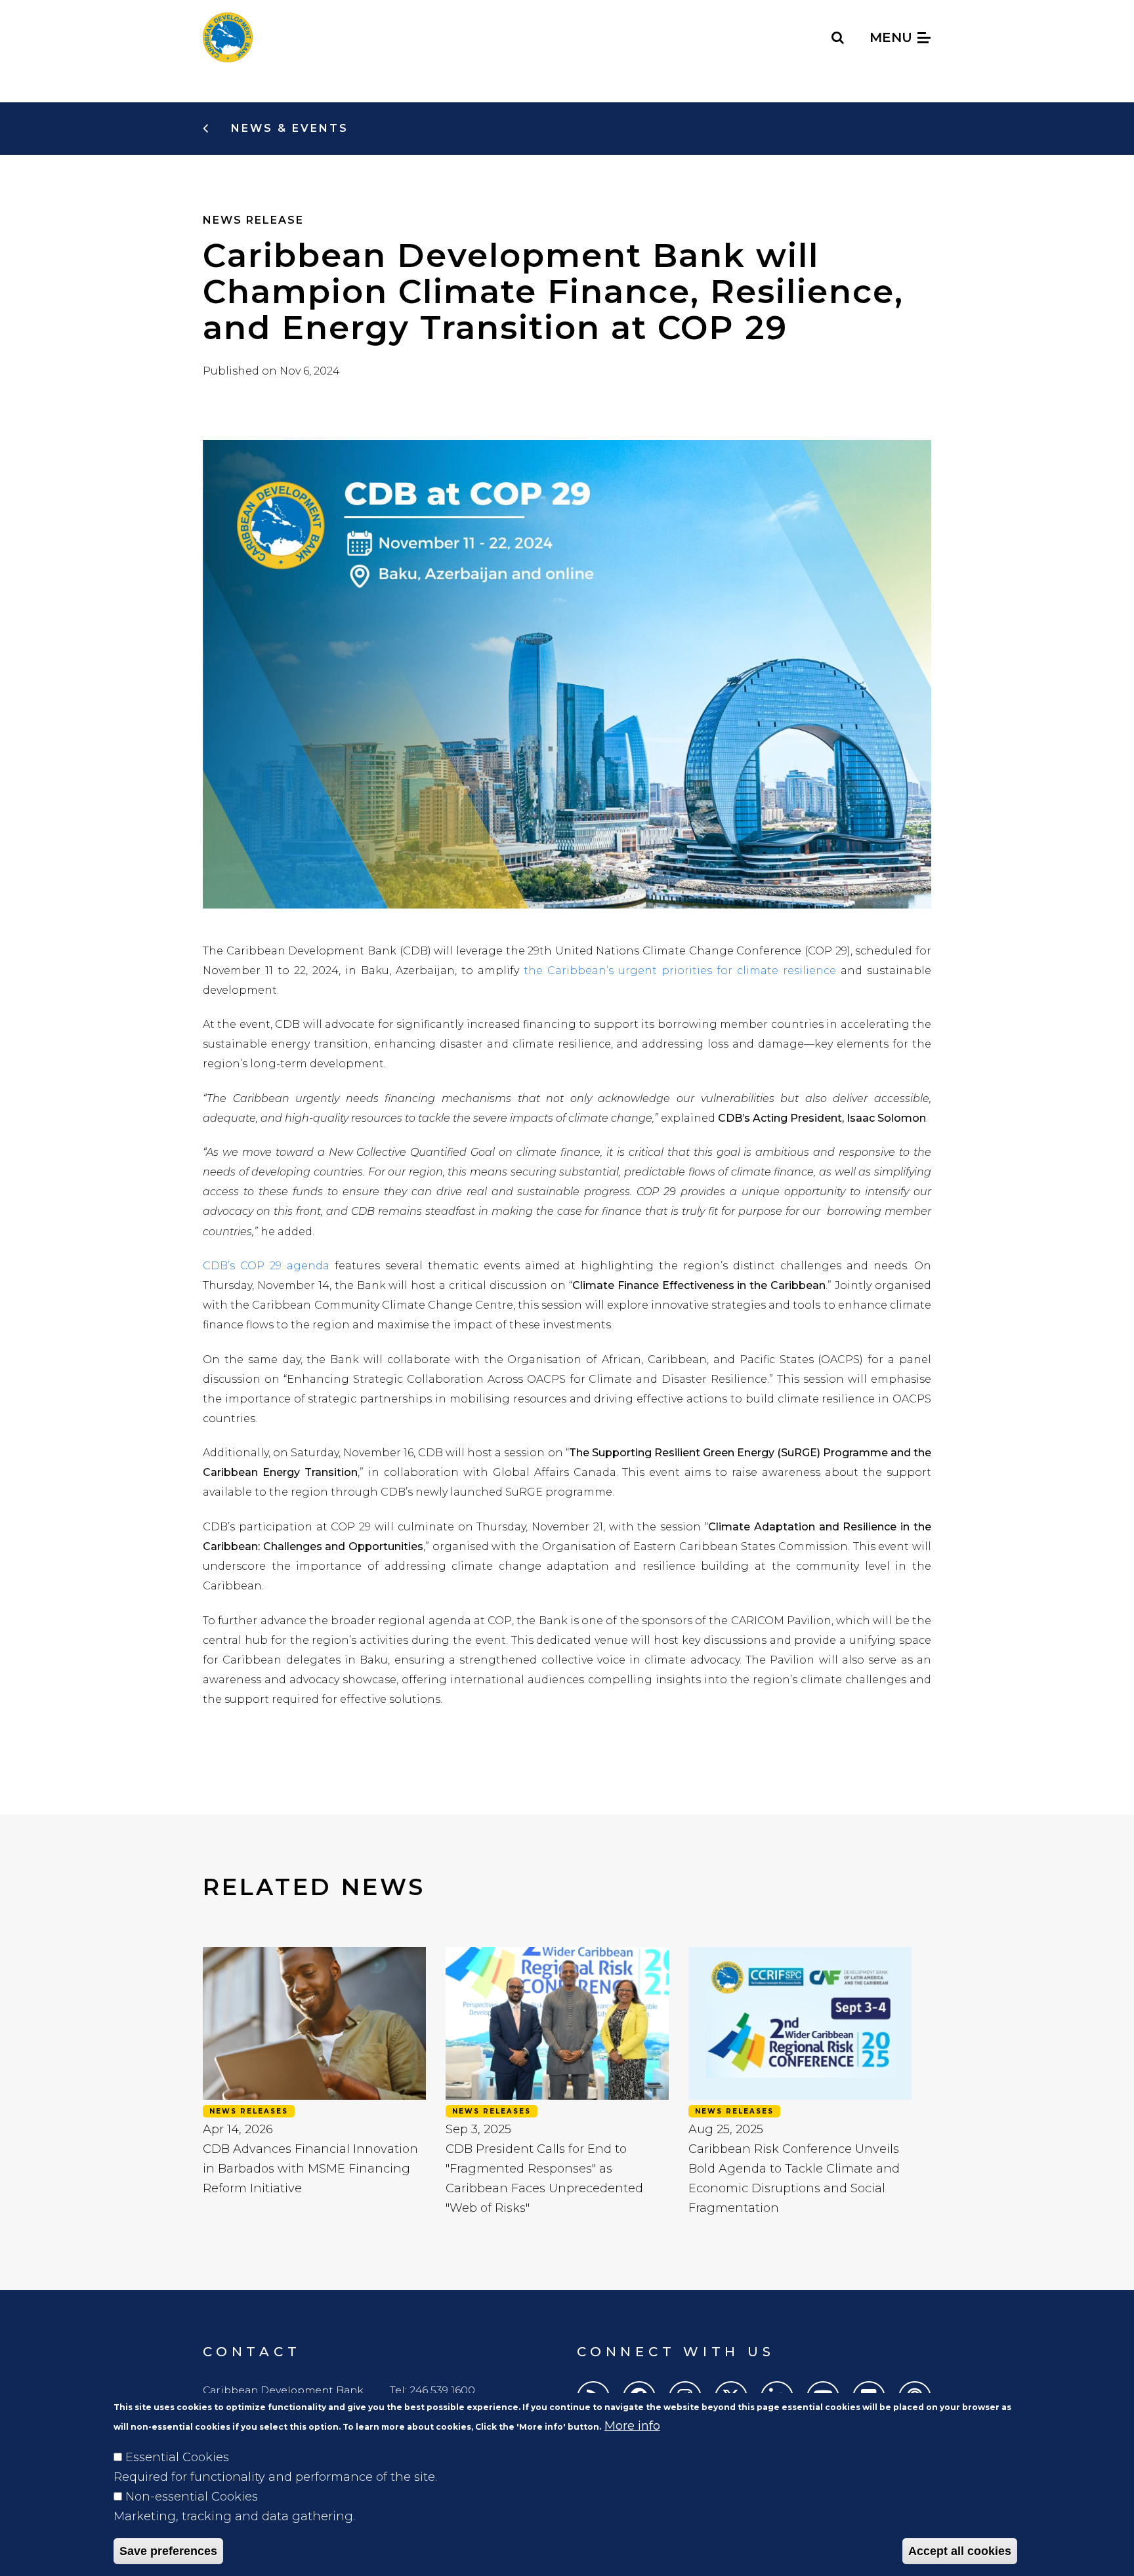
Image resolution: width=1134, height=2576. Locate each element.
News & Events (287, 128)
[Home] (228, 37)
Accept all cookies (960, 2551)
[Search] (838, 37)
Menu (893, 37)
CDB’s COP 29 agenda (266, 1266)
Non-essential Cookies (192, 2497)
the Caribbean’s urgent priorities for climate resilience (680, 971)
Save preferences (168, 2551)
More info (632, 2426)
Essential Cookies (177, 2457)
